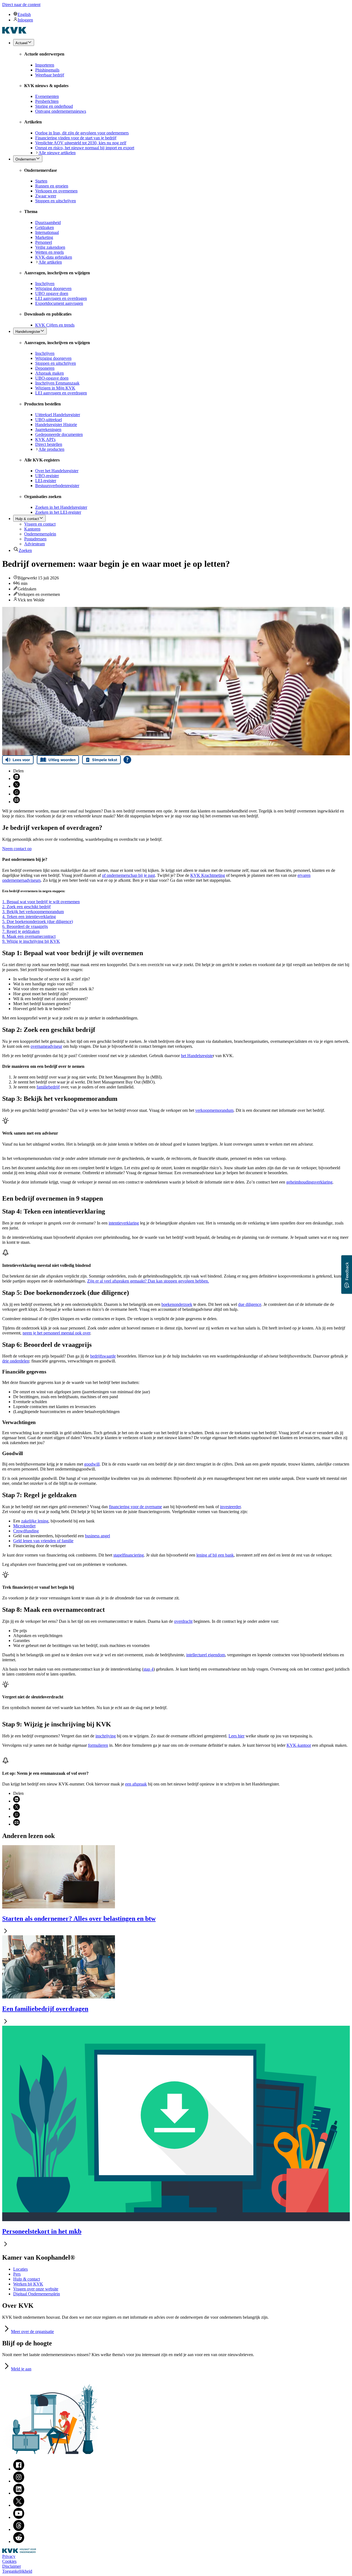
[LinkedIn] (19, 2493)
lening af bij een (215, 1555)
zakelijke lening (35, 1521)
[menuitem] (182, 14)
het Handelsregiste (197, 1056)
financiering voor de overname (135, 1507)
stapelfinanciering (129, 1555)
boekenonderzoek (177, 1304)
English (24, 14)
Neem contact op (17, 849)
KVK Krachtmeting (208, 875)
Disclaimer (12, 2566)
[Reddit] (19, 2542)
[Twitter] (19, 2505)
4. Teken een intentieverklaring (29, 917)
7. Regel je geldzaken (21, 931)
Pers (17, 2274)
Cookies (9, 2561)
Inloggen (25, 20)
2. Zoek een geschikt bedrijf (26, 907)
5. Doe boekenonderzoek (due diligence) (38, 921)
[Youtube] (19, 2517)
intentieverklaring (124, 1223)
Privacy (9, 2556)
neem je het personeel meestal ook (56, 1333)
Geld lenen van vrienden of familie (43, 1541)
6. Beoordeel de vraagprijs (25, 926)
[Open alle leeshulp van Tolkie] (127, 760)
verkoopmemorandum (214, 1110)
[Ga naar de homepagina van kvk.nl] (14, 32)
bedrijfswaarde (103, 1356)
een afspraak (136, 1784)
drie (16, 1361)
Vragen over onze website (36, 2289)
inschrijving (106, 1736)
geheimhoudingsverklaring (309, 1182)
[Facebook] (19, 2469)
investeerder (230, 1507)
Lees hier (237, 1736)
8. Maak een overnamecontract (29, 936)
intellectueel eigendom (206, 1655)
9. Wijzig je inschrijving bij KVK (31, 941)
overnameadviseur (46, 1046)
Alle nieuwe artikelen (57, 153)
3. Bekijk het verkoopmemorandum (33, 912)
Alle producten (51, 449)
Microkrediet (24, 1526)
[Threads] (19, 2529)
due (250, 1304)
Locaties (20, 2269)
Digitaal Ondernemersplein (37, 2294)
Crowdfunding (26, 1531)
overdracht (183, 1621)
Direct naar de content (21, 5)
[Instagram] (19, 2481)
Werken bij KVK (28, 2284)
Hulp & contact (27, 2279)
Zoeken (25, 550)
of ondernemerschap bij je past (128, 875)
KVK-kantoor (299, 1745)
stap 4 (148, 1669)
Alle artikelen (50, 262)
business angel (97, 1536)
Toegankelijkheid (17, 2571)
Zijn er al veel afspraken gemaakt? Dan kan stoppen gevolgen (148, 1281)
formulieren (98, 1745)
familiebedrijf (48, 1087)
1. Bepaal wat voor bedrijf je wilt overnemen (41, 902)
